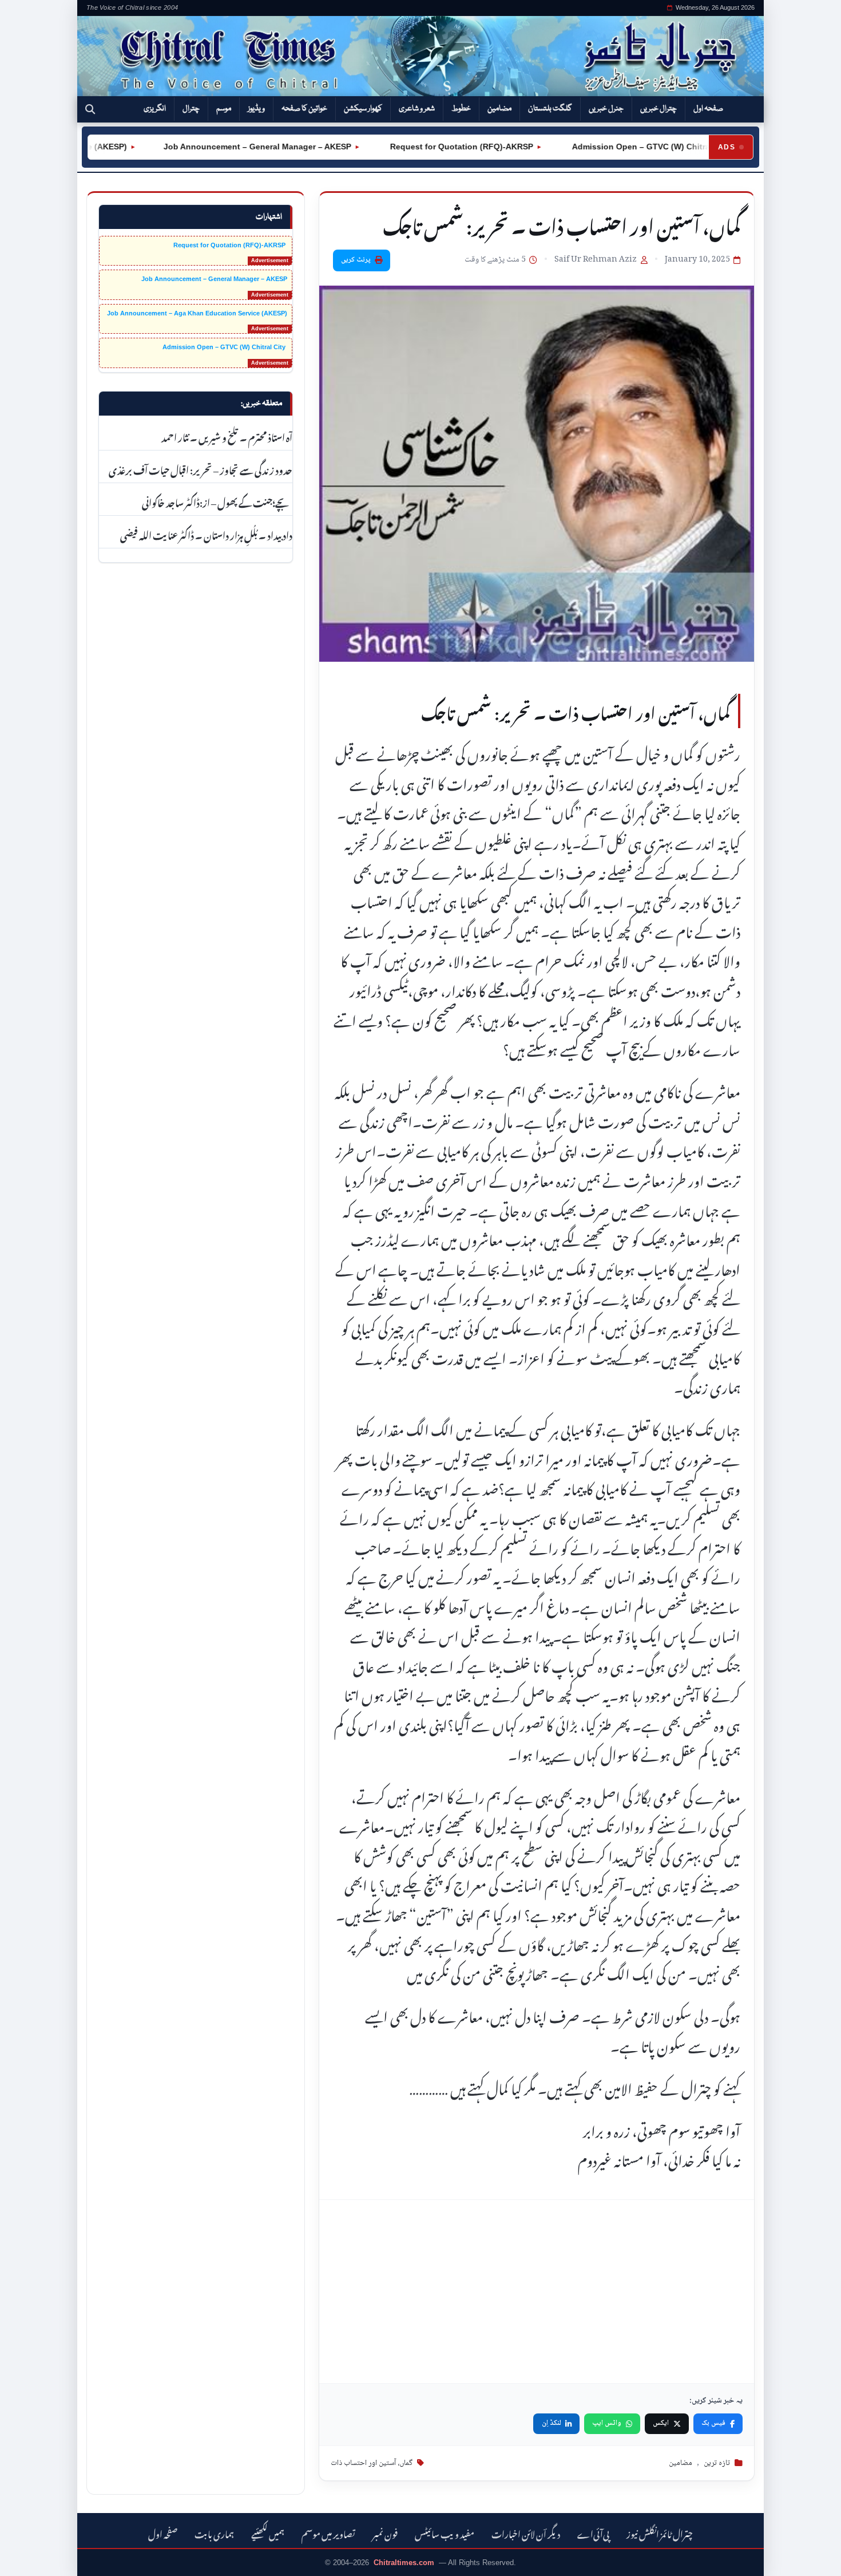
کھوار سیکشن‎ (363, 109)
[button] (90, 109)
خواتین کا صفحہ (304, 109)
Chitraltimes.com (404, 2563)
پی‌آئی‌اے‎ (593, 2533)
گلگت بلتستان (550, 109)
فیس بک (713, 2423)
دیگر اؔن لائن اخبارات (526, 2533)
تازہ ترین (717, 2463)
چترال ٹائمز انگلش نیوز (660, 2533)
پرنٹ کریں (356, 260)
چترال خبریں (658, 109)
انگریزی (155, 109)
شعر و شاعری (417, 109)
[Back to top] (26, 2559)
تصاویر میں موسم (328, 2533)
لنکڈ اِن (552, 2423)
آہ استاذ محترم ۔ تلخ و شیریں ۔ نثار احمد (226, 436)
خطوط (461, 109)
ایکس (661, 2423)
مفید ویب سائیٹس (445, 2533)
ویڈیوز (256, 109)
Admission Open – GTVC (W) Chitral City (610, 147)
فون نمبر (385, 2533)
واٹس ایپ (607, 2423)
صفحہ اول (708, 109)
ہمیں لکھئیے (268, 2533)
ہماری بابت (214, 2533)
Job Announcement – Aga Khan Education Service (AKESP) (197, 313)
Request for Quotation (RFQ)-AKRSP (420, 147)
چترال (191, 109)
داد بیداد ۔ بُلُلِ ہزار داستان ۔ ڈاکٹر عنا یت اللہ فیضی (206, 534)
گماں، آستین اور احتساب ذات (372, 2463)
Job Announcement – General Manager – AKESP (217, 147)
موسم (224, 109)
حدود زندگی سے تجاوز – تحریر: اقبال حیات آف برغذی (201, 469)
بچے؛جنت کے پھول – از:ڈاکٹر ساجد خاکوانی (217, 501)
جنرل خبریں (606, 109)
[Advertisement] (537, 2291)
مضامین (499, 109)
